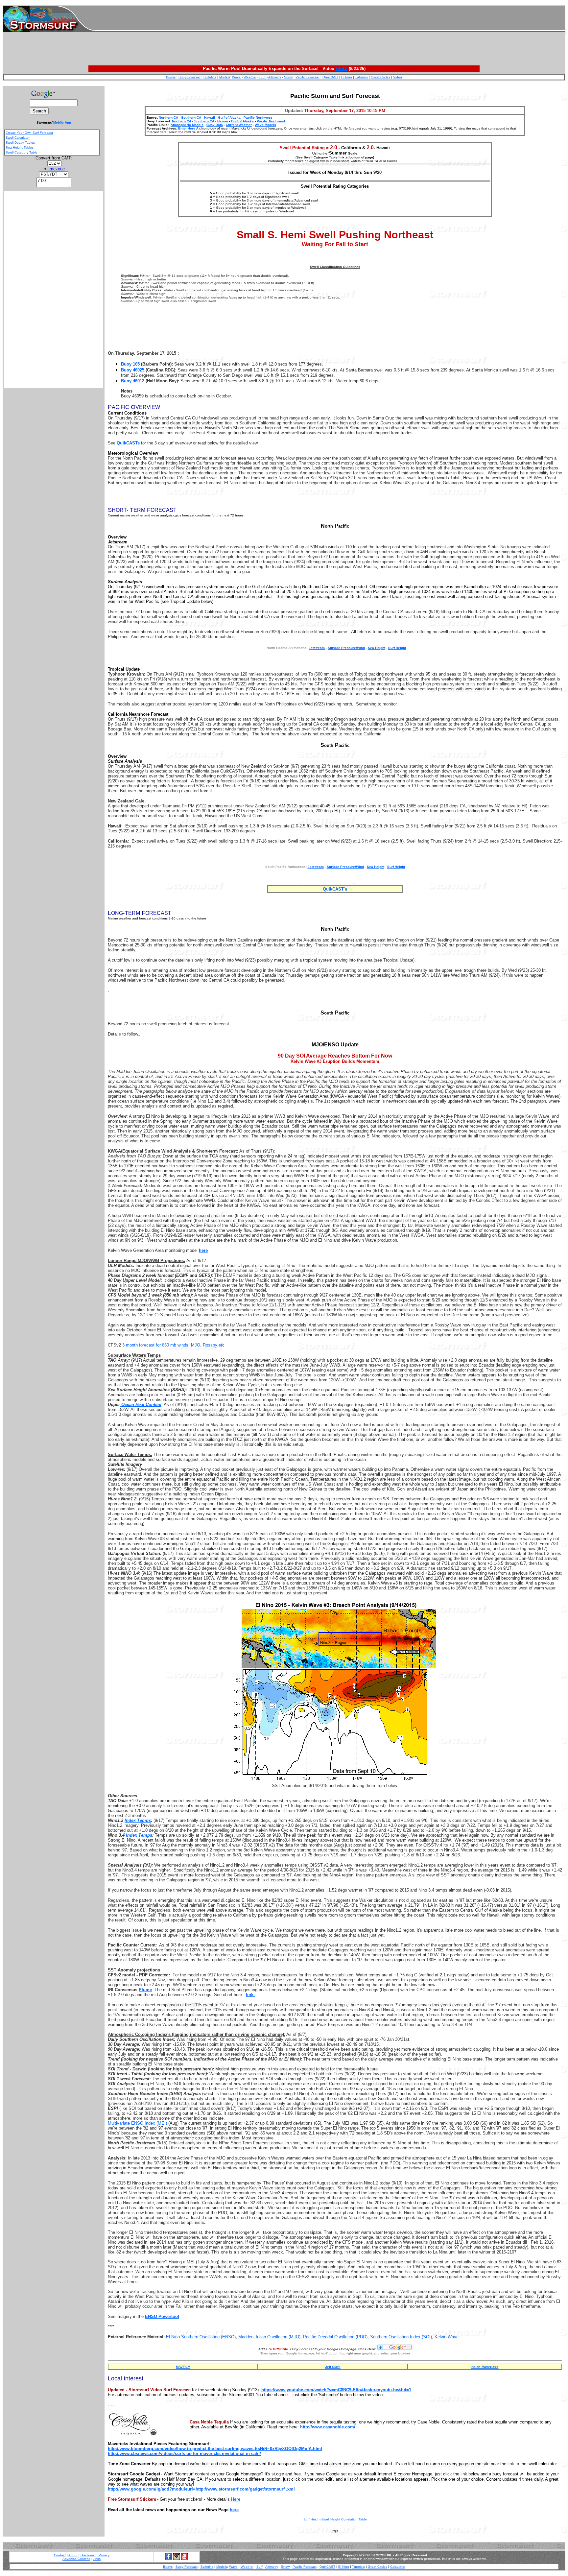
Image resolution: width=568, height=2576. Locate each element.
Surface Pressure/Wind (346, 648)
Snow (288, 77)
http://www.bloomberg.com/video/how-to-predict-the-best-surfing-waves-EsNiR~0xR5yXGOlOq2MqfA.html (215, 2449)
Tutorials (361, 77)
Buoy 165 (130, 364)
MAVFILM (183, 2367)
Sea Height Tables (20, 147)
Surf (262, 77)
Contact (60, 2555)
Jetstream (316, 867)
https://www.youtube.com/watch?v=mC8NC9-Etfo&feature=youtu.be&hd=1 (336, 2390)
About (73, 2555)
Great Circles (380, 77)
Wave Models (265, 125)
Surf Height (397, 648)
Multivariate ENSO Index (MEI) (137, 2123)
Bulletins (210, 77)
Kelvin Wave (447, 2337)
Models (225, 77)
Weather (250, 77)
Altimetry (275, 77)
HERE (342, 69)
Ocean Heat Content (141, 1405)
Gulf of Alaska (229, 118)
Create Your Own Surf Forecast (29, 133)
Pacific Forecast (308, 77)
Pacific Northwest (258, 118)
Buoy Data (215, 125)
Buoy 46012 (133, 381)
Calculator (398, 2567)
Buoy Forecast (189, 77)
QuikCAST (330, 77)
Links (97, 2559)
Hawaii (210, 118)
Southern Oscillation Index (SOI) (401, 2337)
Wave (236, 77)
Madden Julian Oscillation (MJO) (269, 2337)
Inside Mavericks (485, 2367)
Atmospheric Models (187, 125)
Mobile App (62, 122)
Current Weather (239, 125)
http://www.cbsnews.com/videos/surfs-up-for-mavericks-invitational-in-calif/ (184, 2454)
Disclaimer (88, 2555)
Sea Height (377, 648)
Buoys (171, 77)
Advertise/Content (76, 2559)
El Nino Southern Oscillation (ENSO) (201, 2337)
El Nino (347, 77)
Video (398, 77)
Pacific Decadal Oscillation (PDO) (335, 2337)
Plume (145, 1990)
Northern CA (168, 118)
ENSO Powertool (162, 2316)
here (234, 2510)
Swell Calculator (18, 138)
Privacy (104, 2555)
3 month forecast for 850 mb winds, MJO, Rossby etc (173, 1345)
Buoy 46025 (133, 370)
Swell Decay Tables (20, 143)
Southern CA (191, 118)
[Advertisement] (330, 19)
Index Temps (138, 1820)
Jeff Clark (333, 2367)
